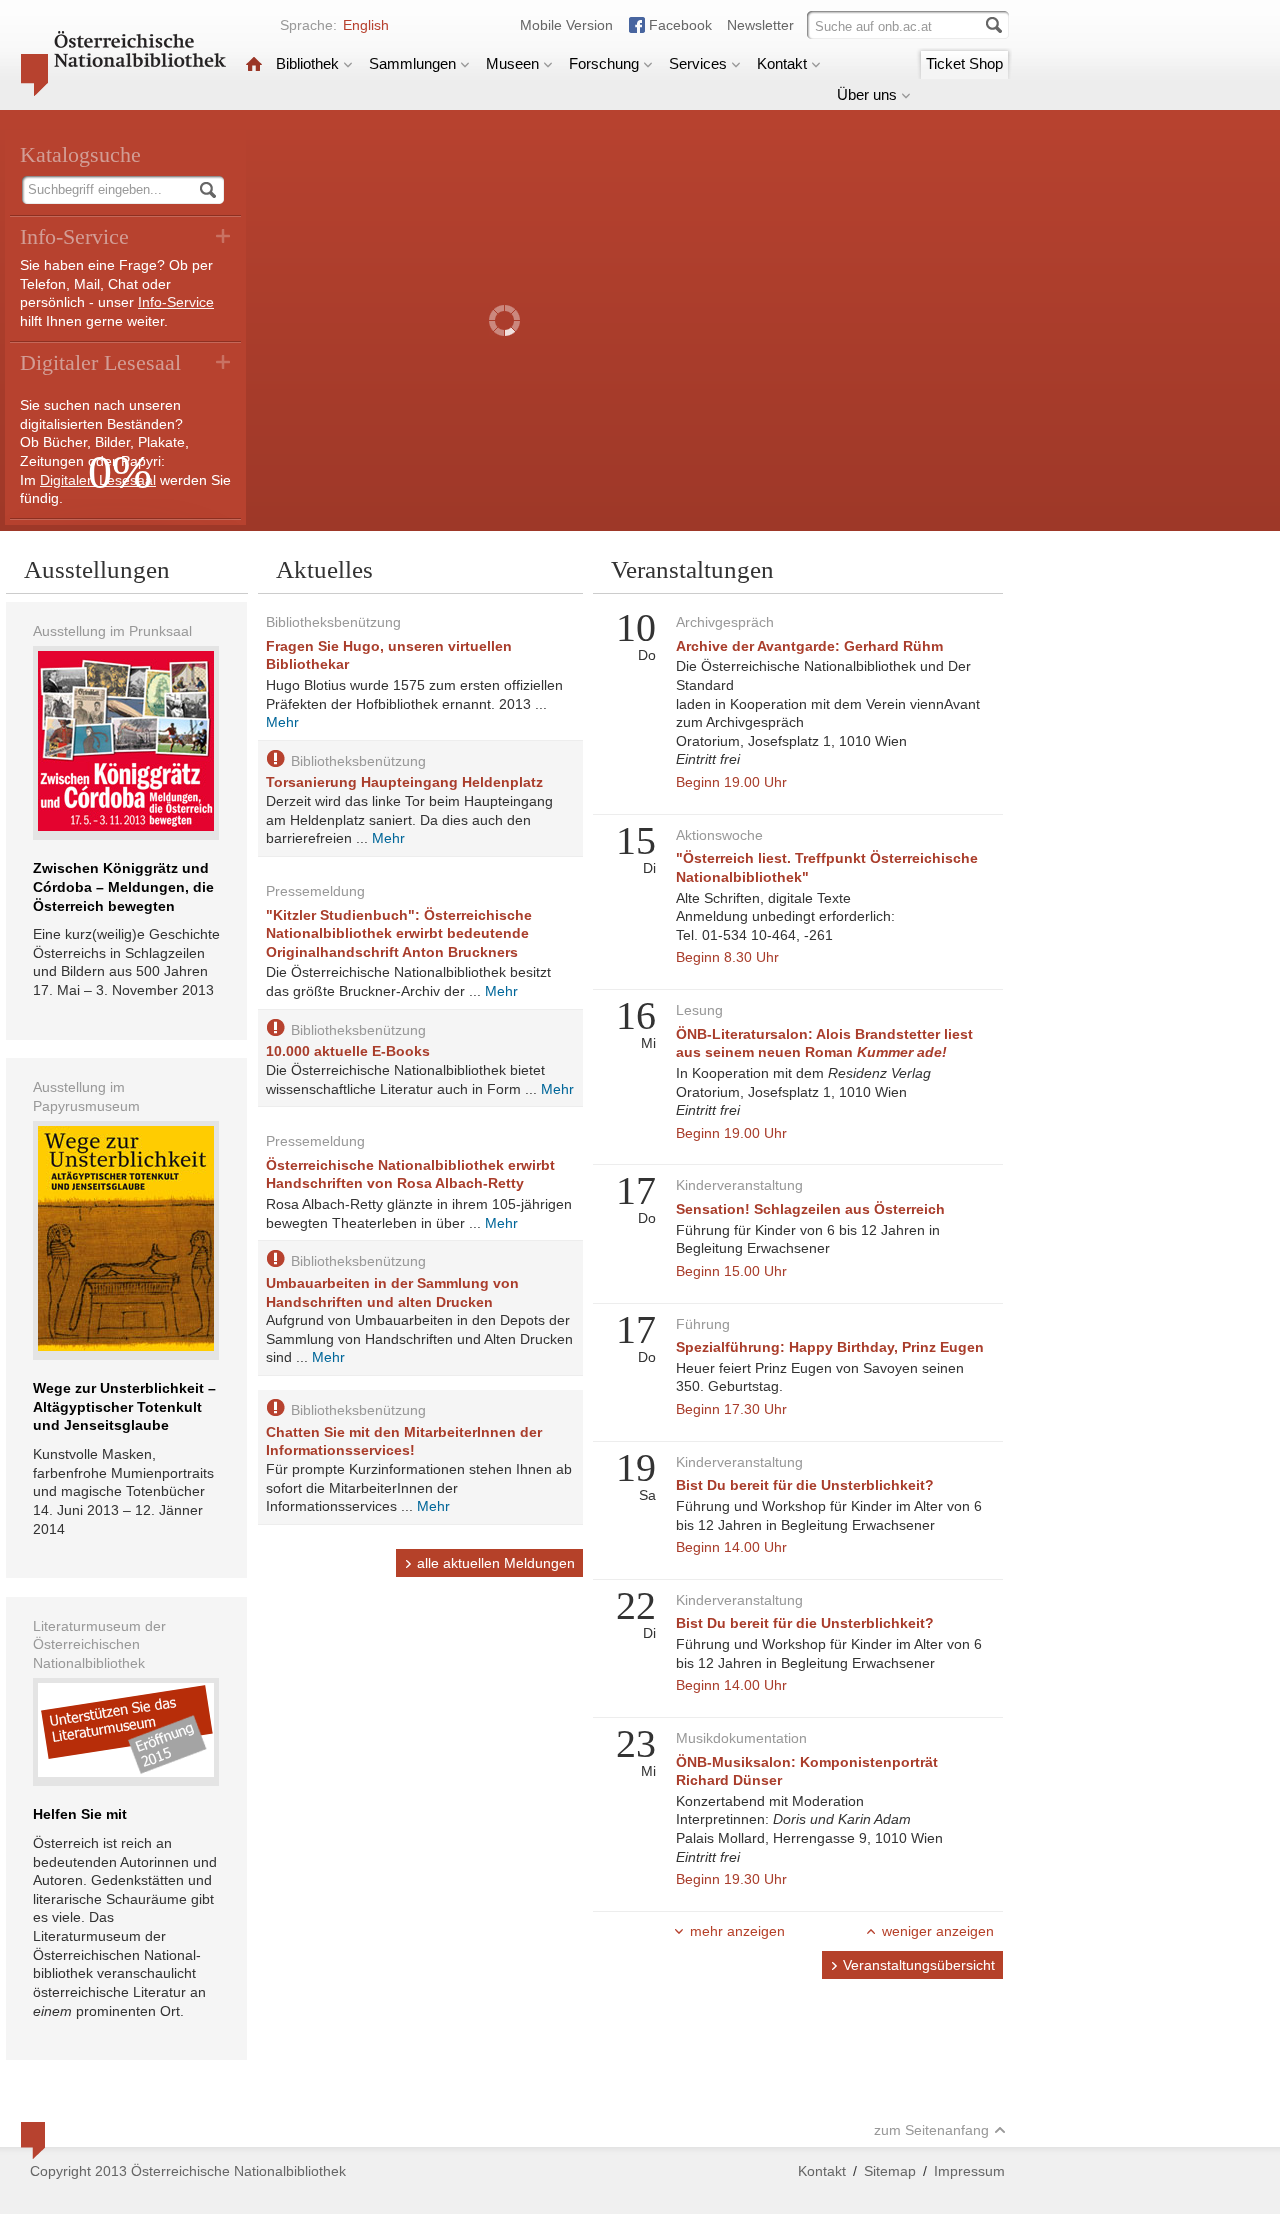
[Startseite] (254, 63)
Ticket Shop (964, 63)
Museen (512, 63)
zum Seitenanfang (931, 2130)
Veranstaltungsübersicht (919, 1965)
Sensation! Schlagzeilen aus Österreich (810, 1209)
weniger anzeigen (938, 1931)
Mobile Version (566, 25)
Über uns (867, 94)
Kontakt (782, 63)
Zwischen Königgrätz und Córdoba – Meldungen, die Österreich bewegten (123, 886)
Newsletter (760, 25)
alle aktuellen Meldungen (496, 1563)
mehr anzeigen (737, 1931)
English (366, 25)
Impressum (969, 2171)
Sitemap (890, 2171)
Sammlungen (412, 63)
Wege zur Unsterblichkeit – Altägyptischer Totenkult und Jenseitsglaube (124, 1406)
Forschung (604, 63)
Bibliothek (307, 63)
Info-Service (176, 302)
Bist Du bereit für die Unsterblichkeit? (805, 1485)
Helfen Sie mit (80, 1814)
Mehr (282, 722)
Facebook (680, 25)
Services (698, 63)
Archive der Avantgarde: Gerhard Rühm (809, 646)
